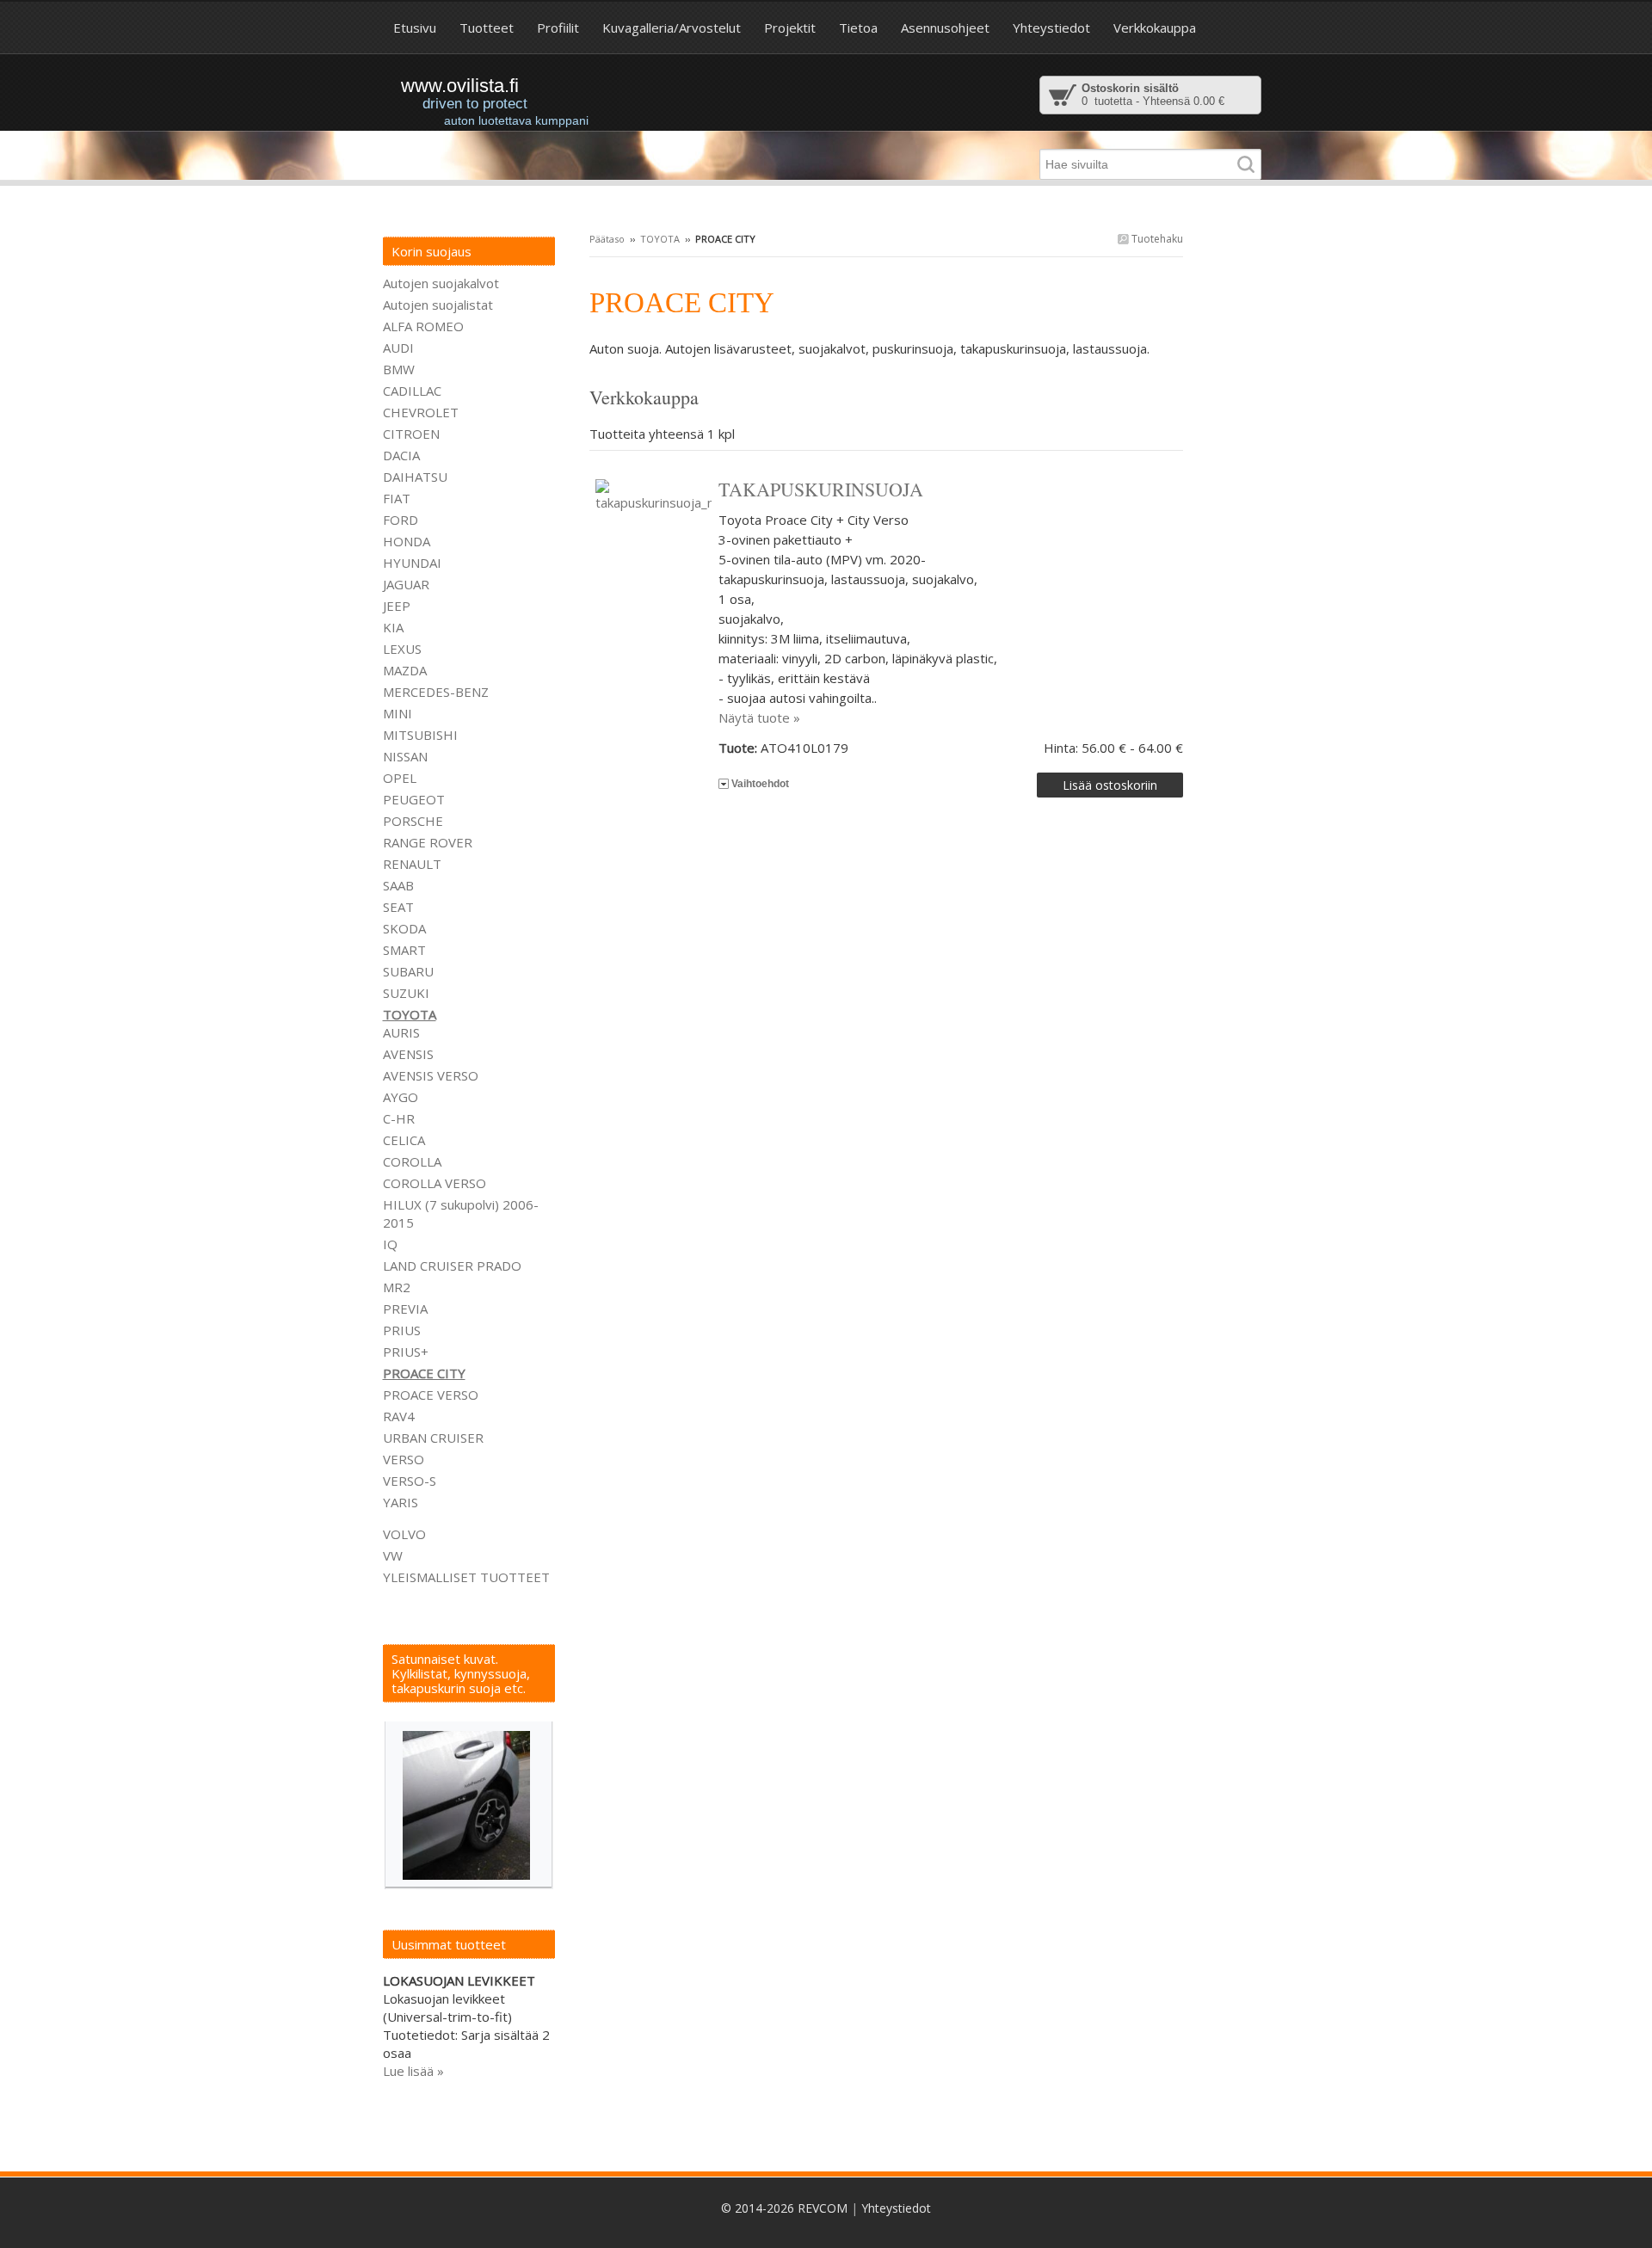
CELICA (404, 1140)
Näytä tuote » (759, 718)
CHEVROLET (421, 412)
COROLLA (412, 1161)
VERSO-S (410, 1481)
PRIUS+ (406, 1352)
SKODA (404, 928)
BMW (399, 369)
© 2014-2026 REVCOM (784, 2208)
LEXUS (402, 649)
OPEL (400, 778)
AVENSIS (408, 1054)
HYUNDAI (412, 563)
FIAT (397, 498)
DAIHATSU (415, 477)
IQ (390, 1244)
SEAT (398, 907)
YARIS (401, 1502)
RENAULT (412, 864)
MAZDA (405, 670)
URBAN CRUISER (433, 1438)
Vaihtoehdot (760, 784)
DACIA (401, 455)
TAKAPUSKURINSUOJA (821, 489)
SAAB (398, 885)
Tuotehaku (1156, 239)
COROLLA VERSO (435, 1183)
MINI (398, 713)
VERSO (404, 1459)
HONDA (407, 541)
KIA (393, 627)
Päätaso (607, 239)
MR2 (397, 1287)
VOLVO (404, 1534)
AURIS (401, 1032)
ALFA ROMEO (423, 326)
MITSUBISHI (420, 735)
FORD (401, 520)
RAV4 (399, 1416)
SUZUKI (406, 993)
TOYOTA (660, 239)
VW (393, 1555)
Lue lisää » (413, 2071)
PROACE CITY (424, 1373)
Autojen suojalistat (438, 305)
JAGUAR (406, 584)
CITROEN (411, 434)
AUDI (398, 348)
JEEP (397, 606)
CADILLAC (412, 391)
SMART (404, 950)
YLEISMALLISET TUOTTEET (466, 1577)
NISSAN (405, 756)
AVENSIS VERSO (431, 1075)
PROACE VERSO (431, 1395)
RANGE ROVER (428, 842)
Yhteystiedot (896, 2208)
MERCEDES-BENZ (436, 692)
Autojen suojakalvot (441, 283)
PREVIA (405, 1309)
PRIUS (402, 1330)
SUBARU (408, 971)
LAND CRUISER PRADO (452, 1266)
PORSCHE (413, 821)
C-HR (399, 1118)
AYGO (401, 1097)
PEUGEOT (414, 799)
